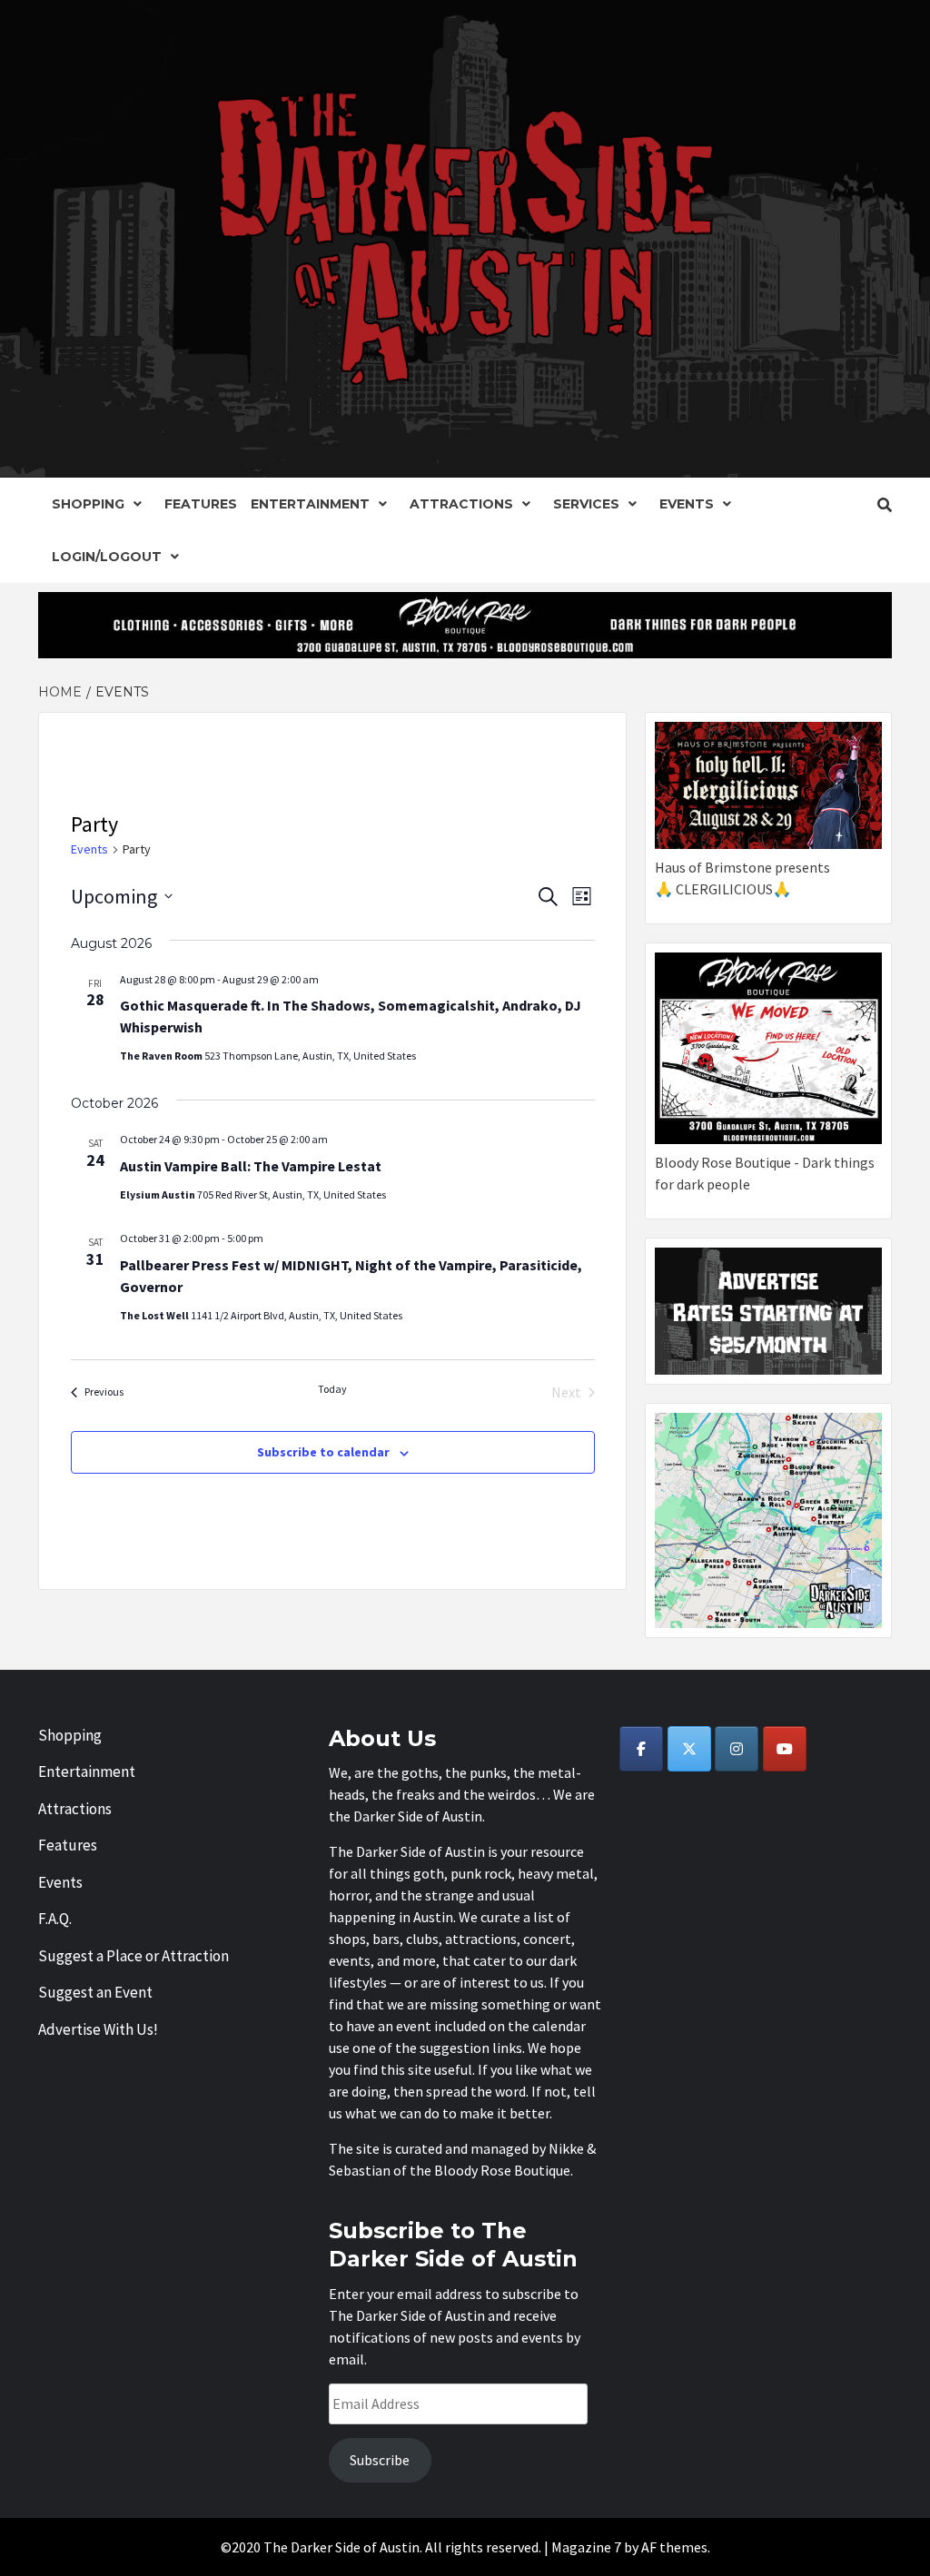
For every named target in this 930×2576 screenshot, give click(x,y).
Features (201, 504)
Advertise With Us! (98, 2029)
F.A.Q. (55, 1919)
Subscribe (380, 2460)
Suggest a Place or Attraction (134, 1956)
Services (586, 504)
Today (332, 1389)
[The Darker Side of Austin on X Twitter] (689, 1749)
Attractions (461, 504)
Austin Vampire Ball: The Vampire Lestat (251, 1166)
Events (687, 504)
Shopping (88, 504)
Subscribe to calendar (323, 1452)
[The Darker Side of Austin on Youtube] (785, 1749)
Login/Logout (107, 557)
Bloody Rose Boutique (502, 2170)
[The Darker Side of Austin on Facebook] (641, 1749)
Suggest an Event (95, 1992)
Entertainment (310, 504)
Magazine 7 (586, 2547)
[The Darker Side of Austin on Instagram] (737, 1749)
